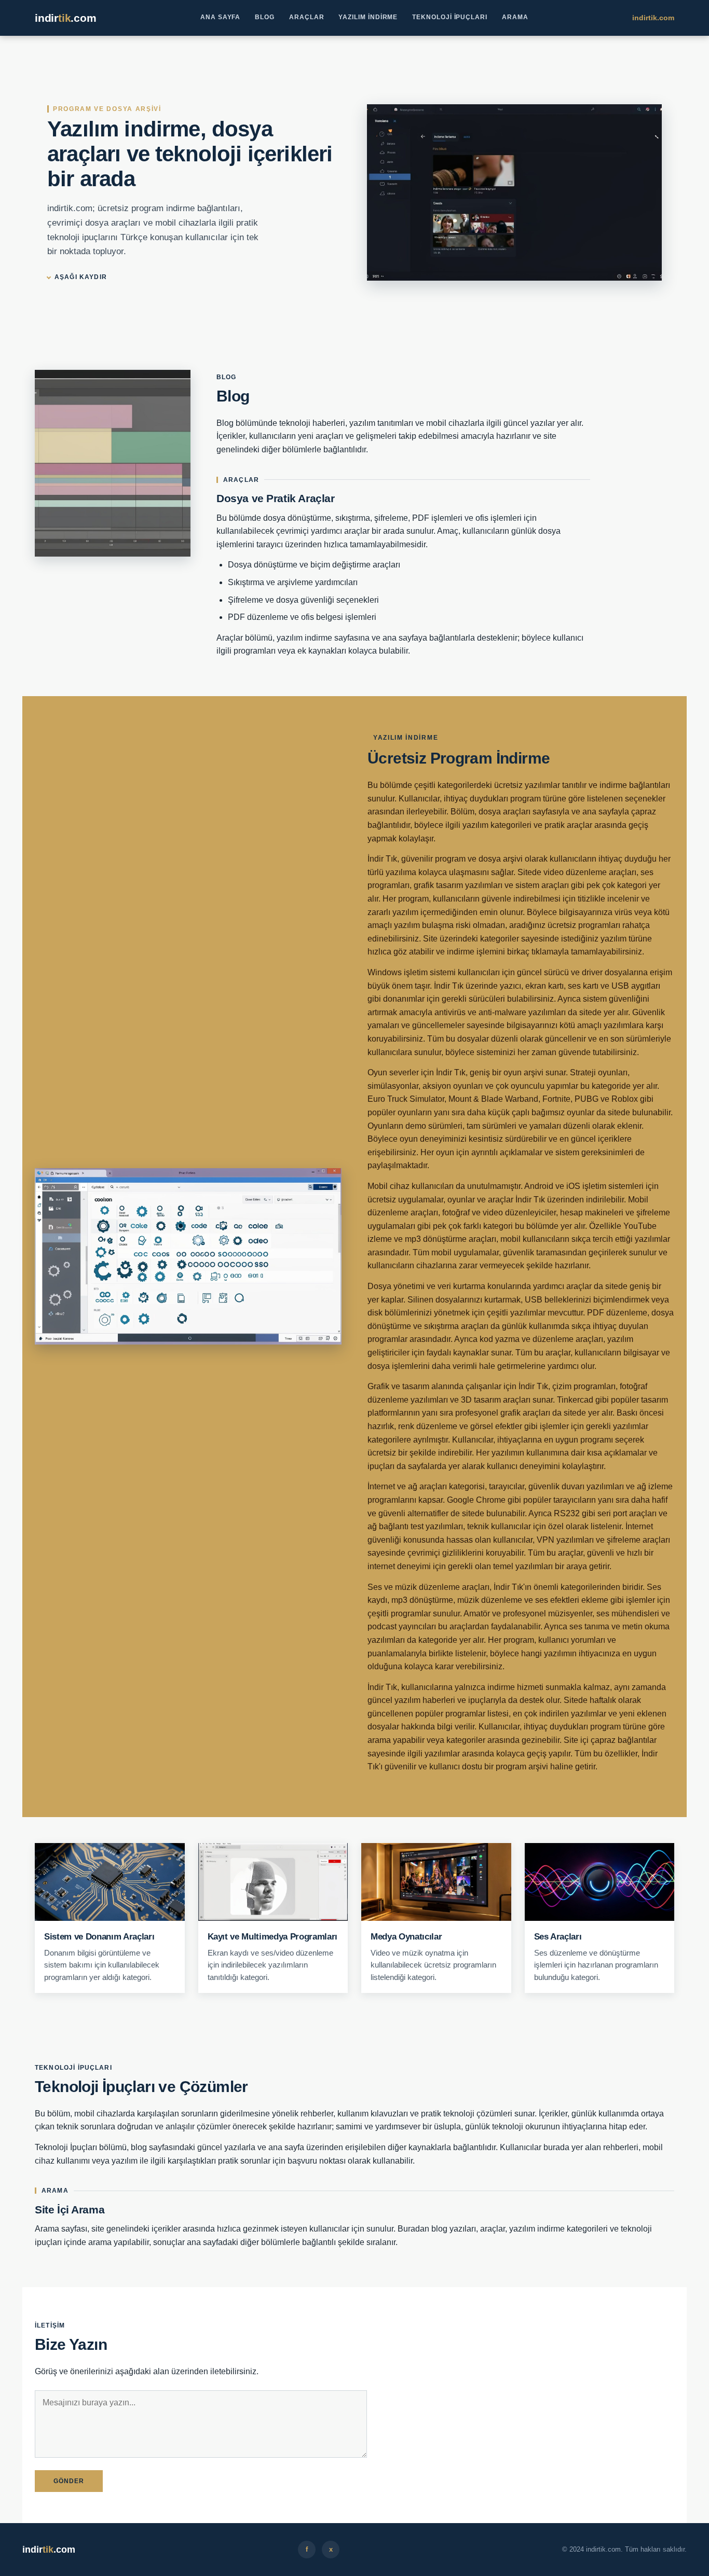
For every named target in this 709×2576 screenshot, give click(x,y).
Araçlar (306, 17)
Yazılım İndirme (368, 17)
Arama (515, 17)
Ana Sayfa (220, 17)
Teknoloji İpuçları (450, 17)
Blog (265, 17)
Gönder (69, 2481)
